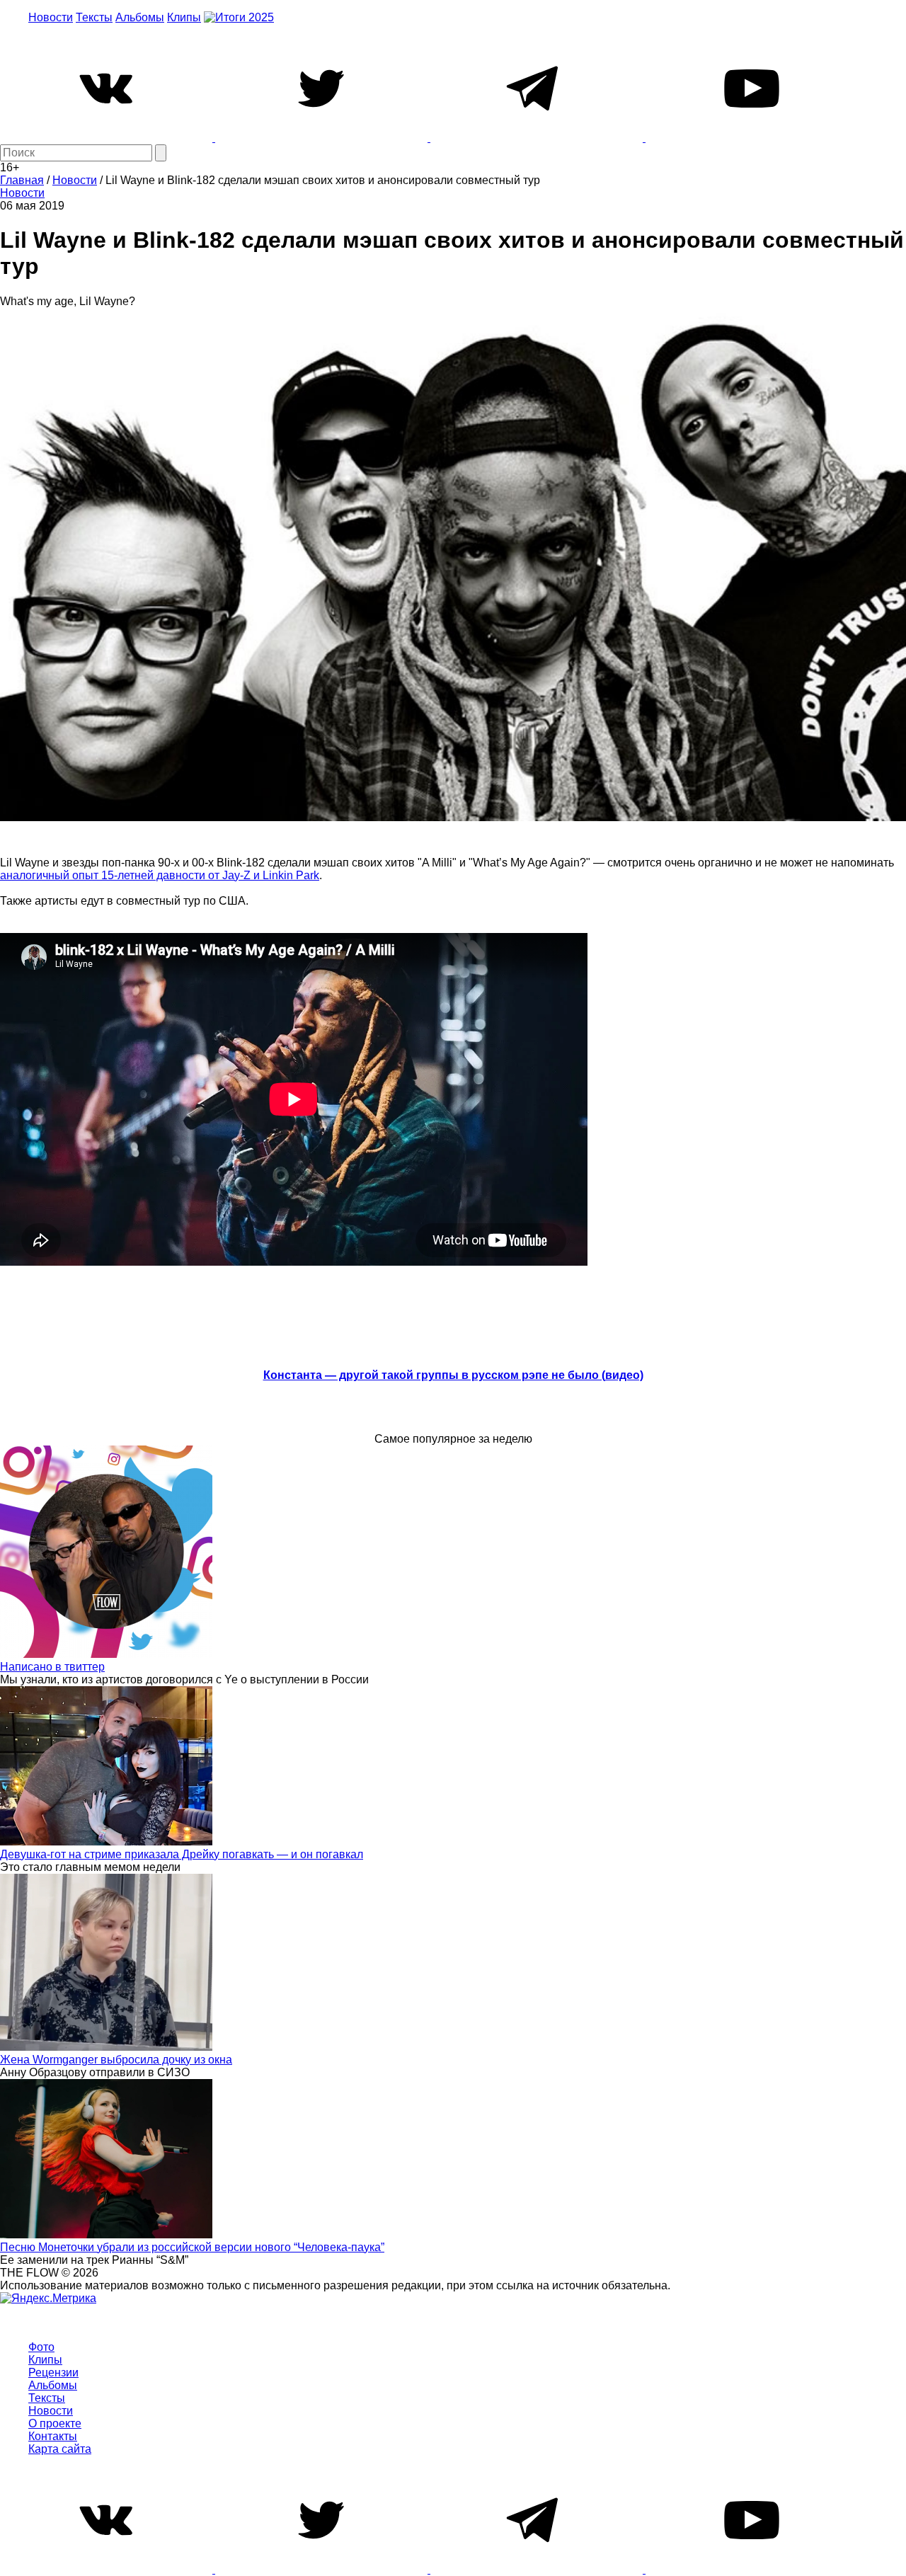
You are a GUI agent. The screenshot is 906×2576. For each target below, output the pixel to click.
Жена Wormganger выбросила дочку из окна (116, 2060)
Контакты (53, 2436)
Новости (51, 17)
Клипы (184, 17)
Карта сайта (60, 2449)
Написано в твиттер (52, 1667)
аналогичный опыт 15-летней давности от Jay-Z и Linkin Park (160, 875)
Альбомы (140, 17)
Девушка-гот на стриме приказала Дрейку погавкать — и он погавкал (182, 1854)
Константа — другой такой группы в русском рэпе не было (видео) (453, 1375)
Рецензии (53, 2372)
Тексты (94, 17)
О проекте (55, 2423)
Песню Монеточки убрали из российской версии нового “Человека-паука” (192, 2247)
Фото (41, 2347)
